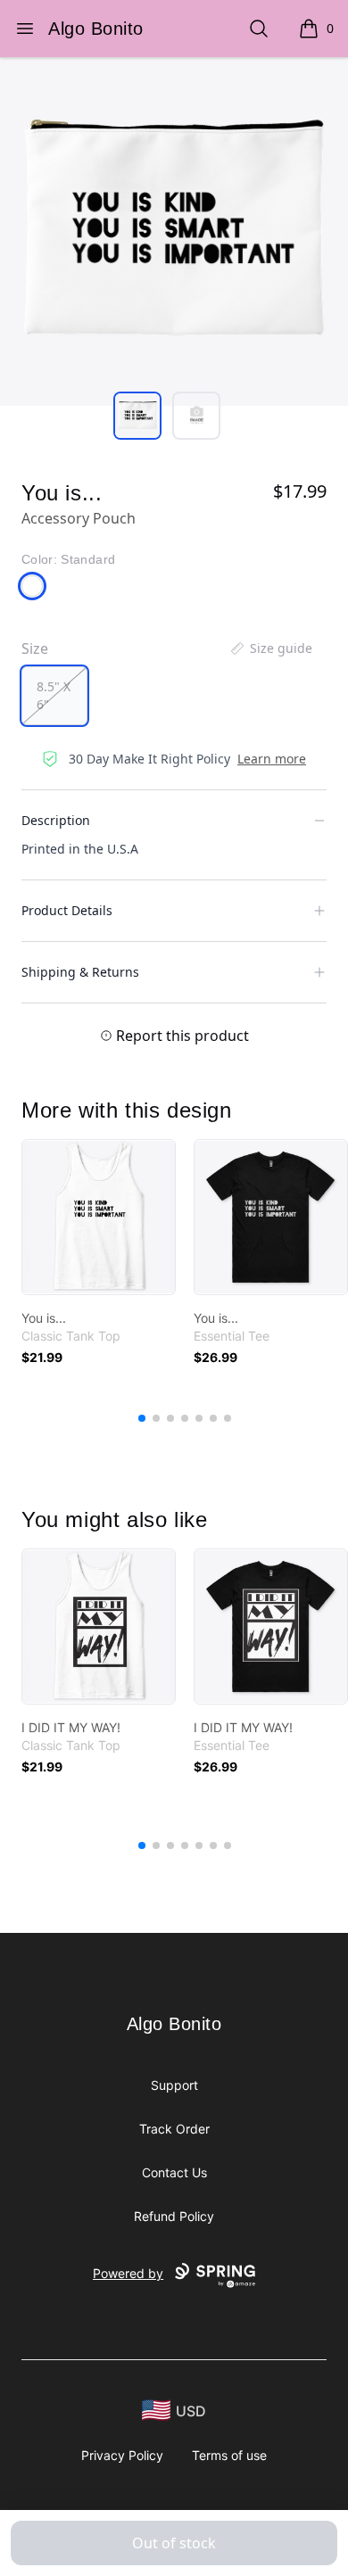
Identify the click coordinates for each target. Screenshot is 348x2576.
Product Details (67, 910)
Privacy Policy (122, 2455)
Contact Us (174, 2172)
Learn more (272, 759)
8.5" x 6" (54, 695)
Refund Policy (174, 2216)
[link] (99, 1217)
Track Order (174, 2129)
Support (174, 2085)
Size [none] (35, 648)
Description (56, 820)
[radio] (54, 696)
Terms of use (229, 2455)
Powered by (128, 2273)
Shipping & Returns (80, 972)
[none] (270, 648)
